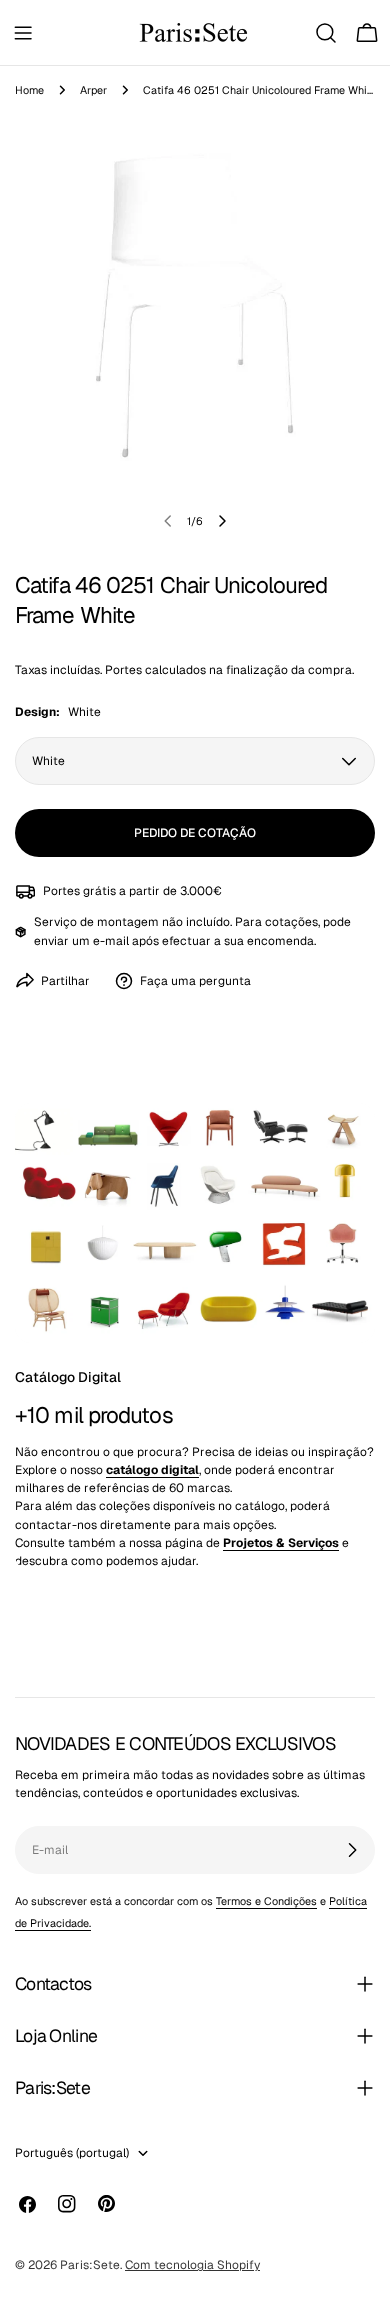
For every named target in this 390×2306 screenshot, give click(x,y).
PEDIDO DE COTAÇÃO (195, 833)
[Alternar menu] (23, 33)
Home (29, 90)
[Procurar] (326, 33)
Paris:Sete (90, 2265)
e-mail (111, 941)
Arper (93, 90)
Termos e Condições (266, 1901)
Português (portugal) (72, 2153)
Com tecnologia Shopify (192, 2265)
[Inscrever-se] (352, 1850)
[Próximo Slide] (222, 521)
